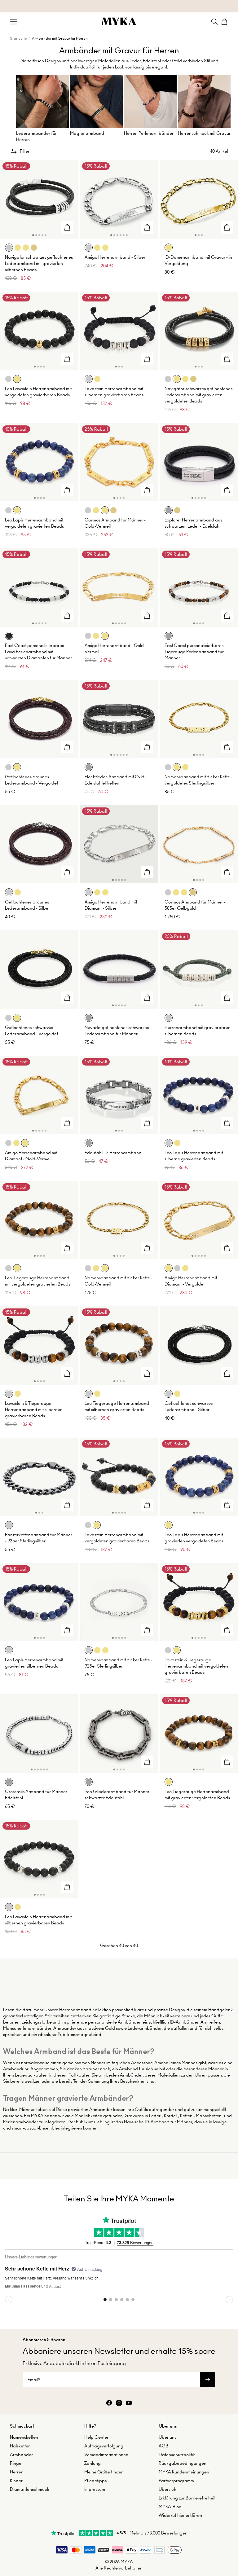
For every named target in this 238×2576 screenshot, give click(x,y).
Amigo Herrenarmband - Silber (115, 257)
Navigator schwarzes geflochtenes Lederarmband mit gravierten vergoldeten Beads (198, 395)
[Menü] (14, 22)
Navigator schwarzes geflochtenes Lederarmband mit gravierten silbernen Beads (39, 263)
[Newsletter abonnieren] (208, 2380)
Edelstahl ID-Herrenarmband (113, 1153)
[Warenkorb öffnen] (224, 22)
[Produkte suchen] (214, 22)
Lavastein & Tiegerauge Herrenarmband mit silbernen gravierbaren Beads (34, 1409)
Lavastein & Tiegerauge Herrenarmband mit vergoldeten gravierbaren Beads (196, 1666)
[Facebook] (109, 2403)
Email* (34, 2380)
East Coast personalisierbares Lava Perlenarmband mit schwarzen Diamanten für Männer (38, 652)
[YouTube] (129, 2403)
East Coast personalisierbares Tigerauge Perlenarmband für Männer (194, 652)
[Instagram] (119, 2403)
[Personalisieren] (67, 227)
